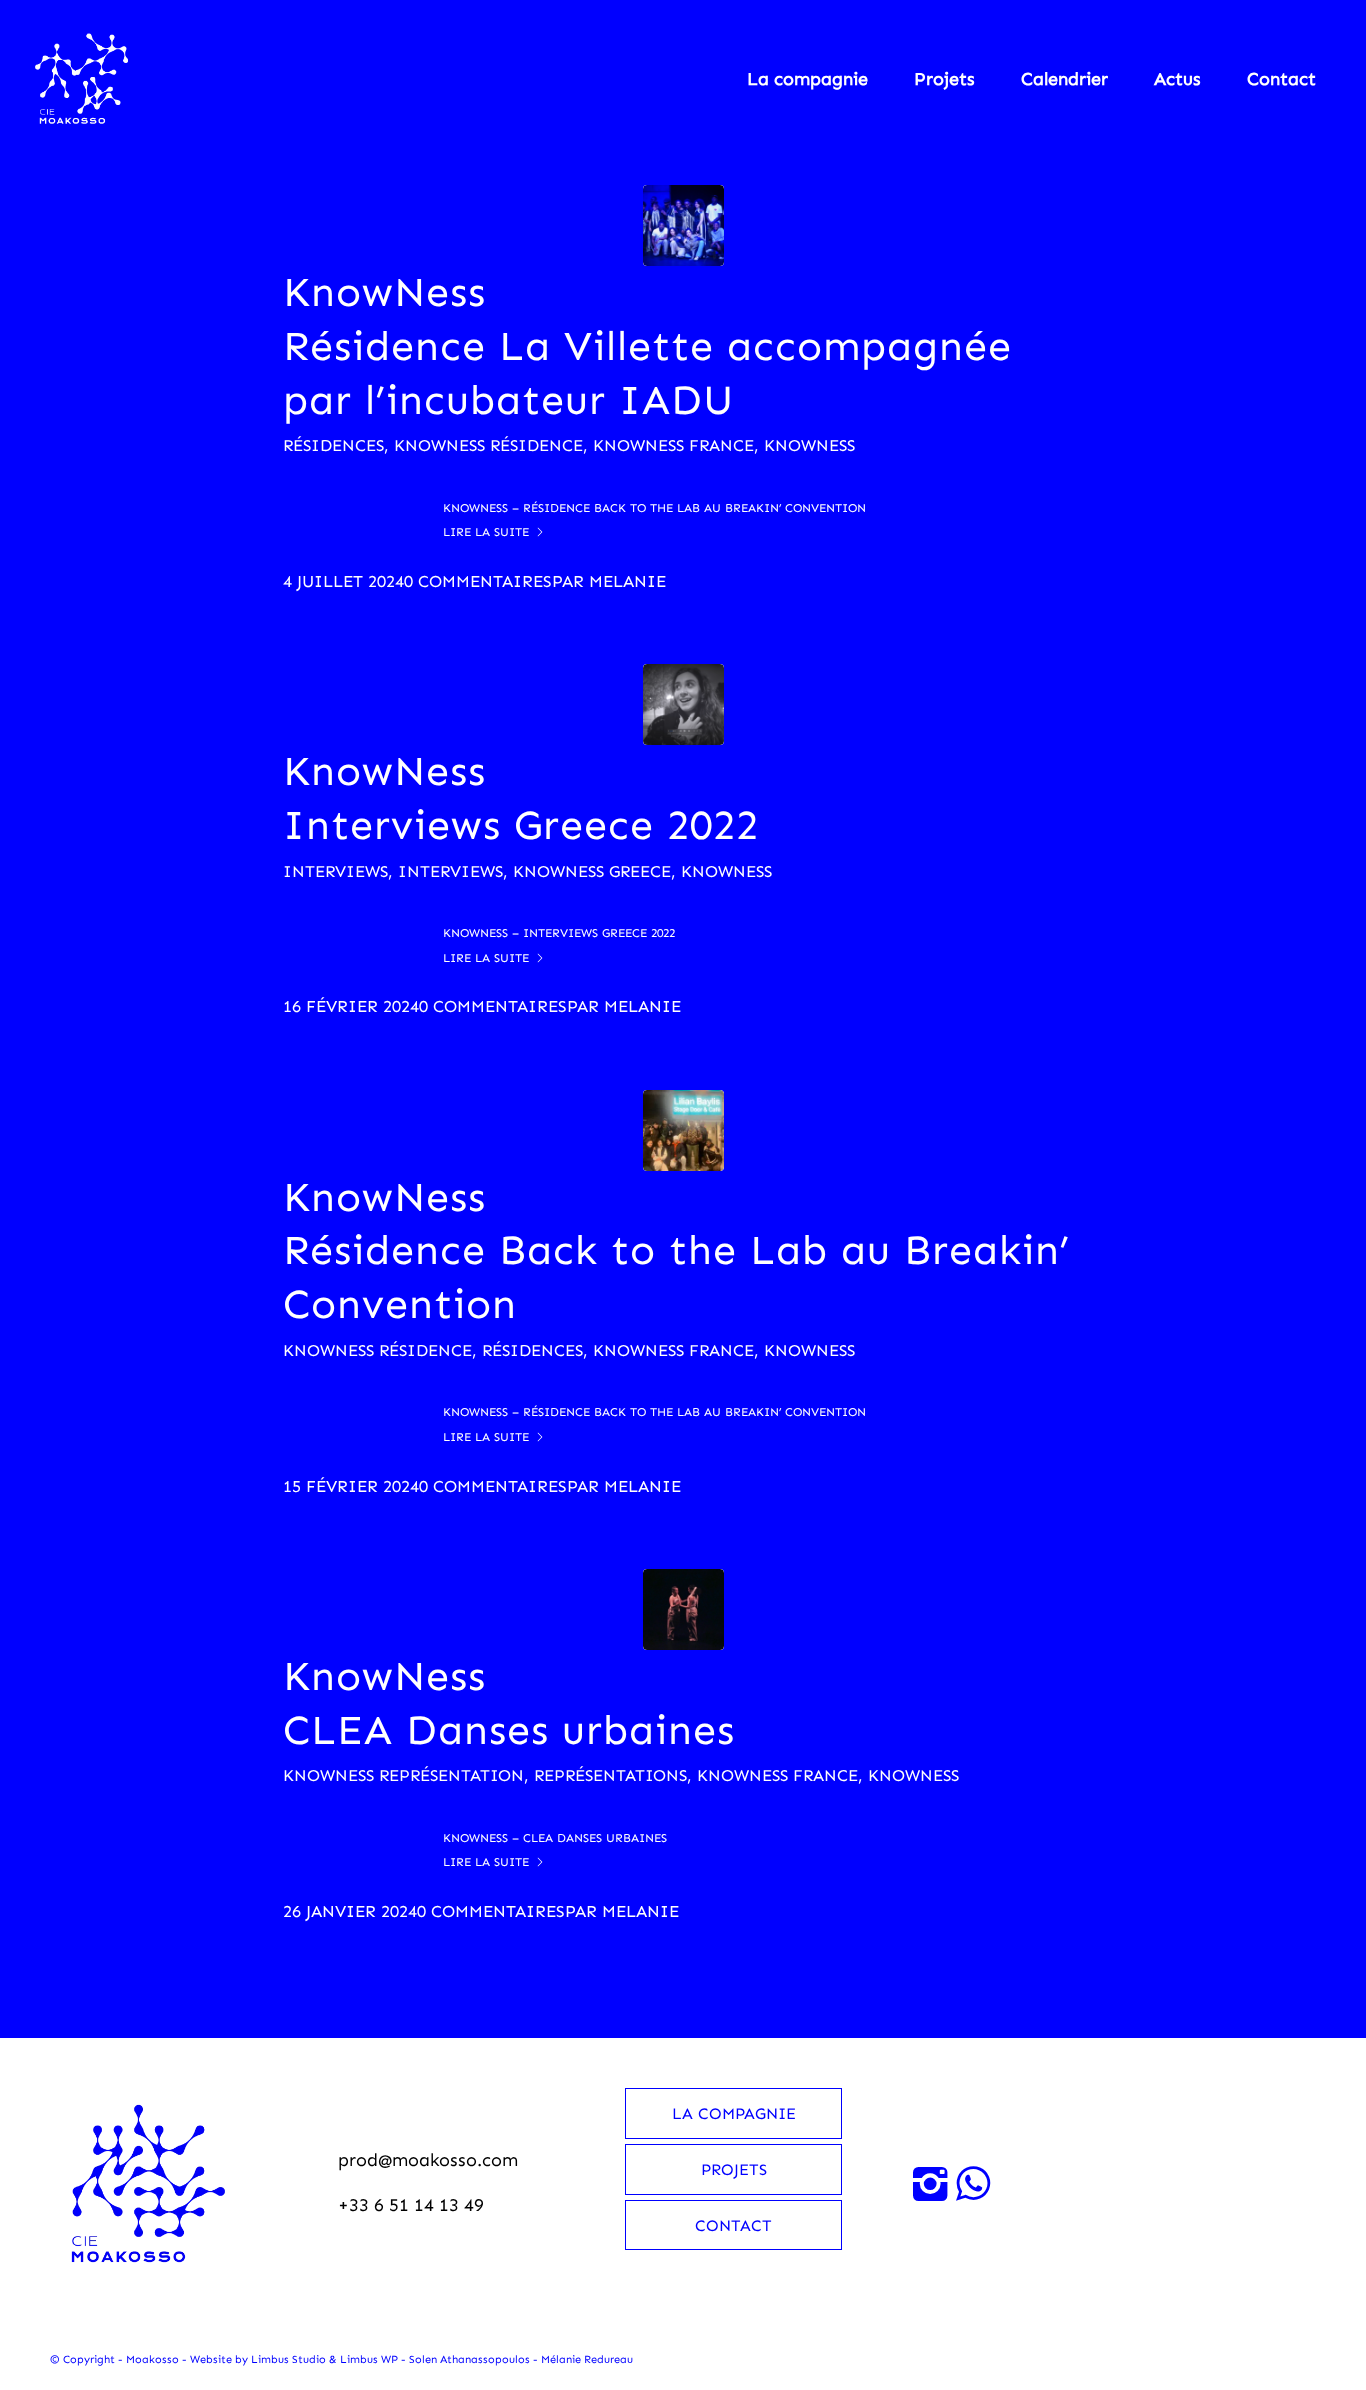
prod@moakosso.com (428, 2160)
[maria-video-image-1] (683, 704)
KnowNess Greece (592, 871)
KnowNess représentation (403, 1775)
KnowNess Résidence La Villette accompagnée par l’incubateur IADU (647, 346)
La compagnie (734, 2113)
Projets (734, 2169)
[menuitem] (807, 79)
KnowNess (809, 445)
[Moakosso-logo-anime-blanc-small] (78, 79)
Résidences (333, 445)
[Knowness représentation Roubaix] (683, 1609)
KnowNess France (673, 445)
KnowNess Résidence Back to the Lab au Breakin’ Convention (676, 1251)
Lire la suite (486, 532)
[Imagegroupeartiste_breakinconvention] (683, 1130)
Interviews (335, 871)
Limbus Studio (288, 2359)
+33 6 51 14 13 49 (411, 2205)
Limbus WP (369, 2359)
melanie (627, 581)
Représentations (610, 1775)
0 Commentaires (478, 581)
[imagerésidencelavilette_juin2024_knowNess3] (683, 225)
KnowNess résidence (488, 445)
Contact (733, 2225)
